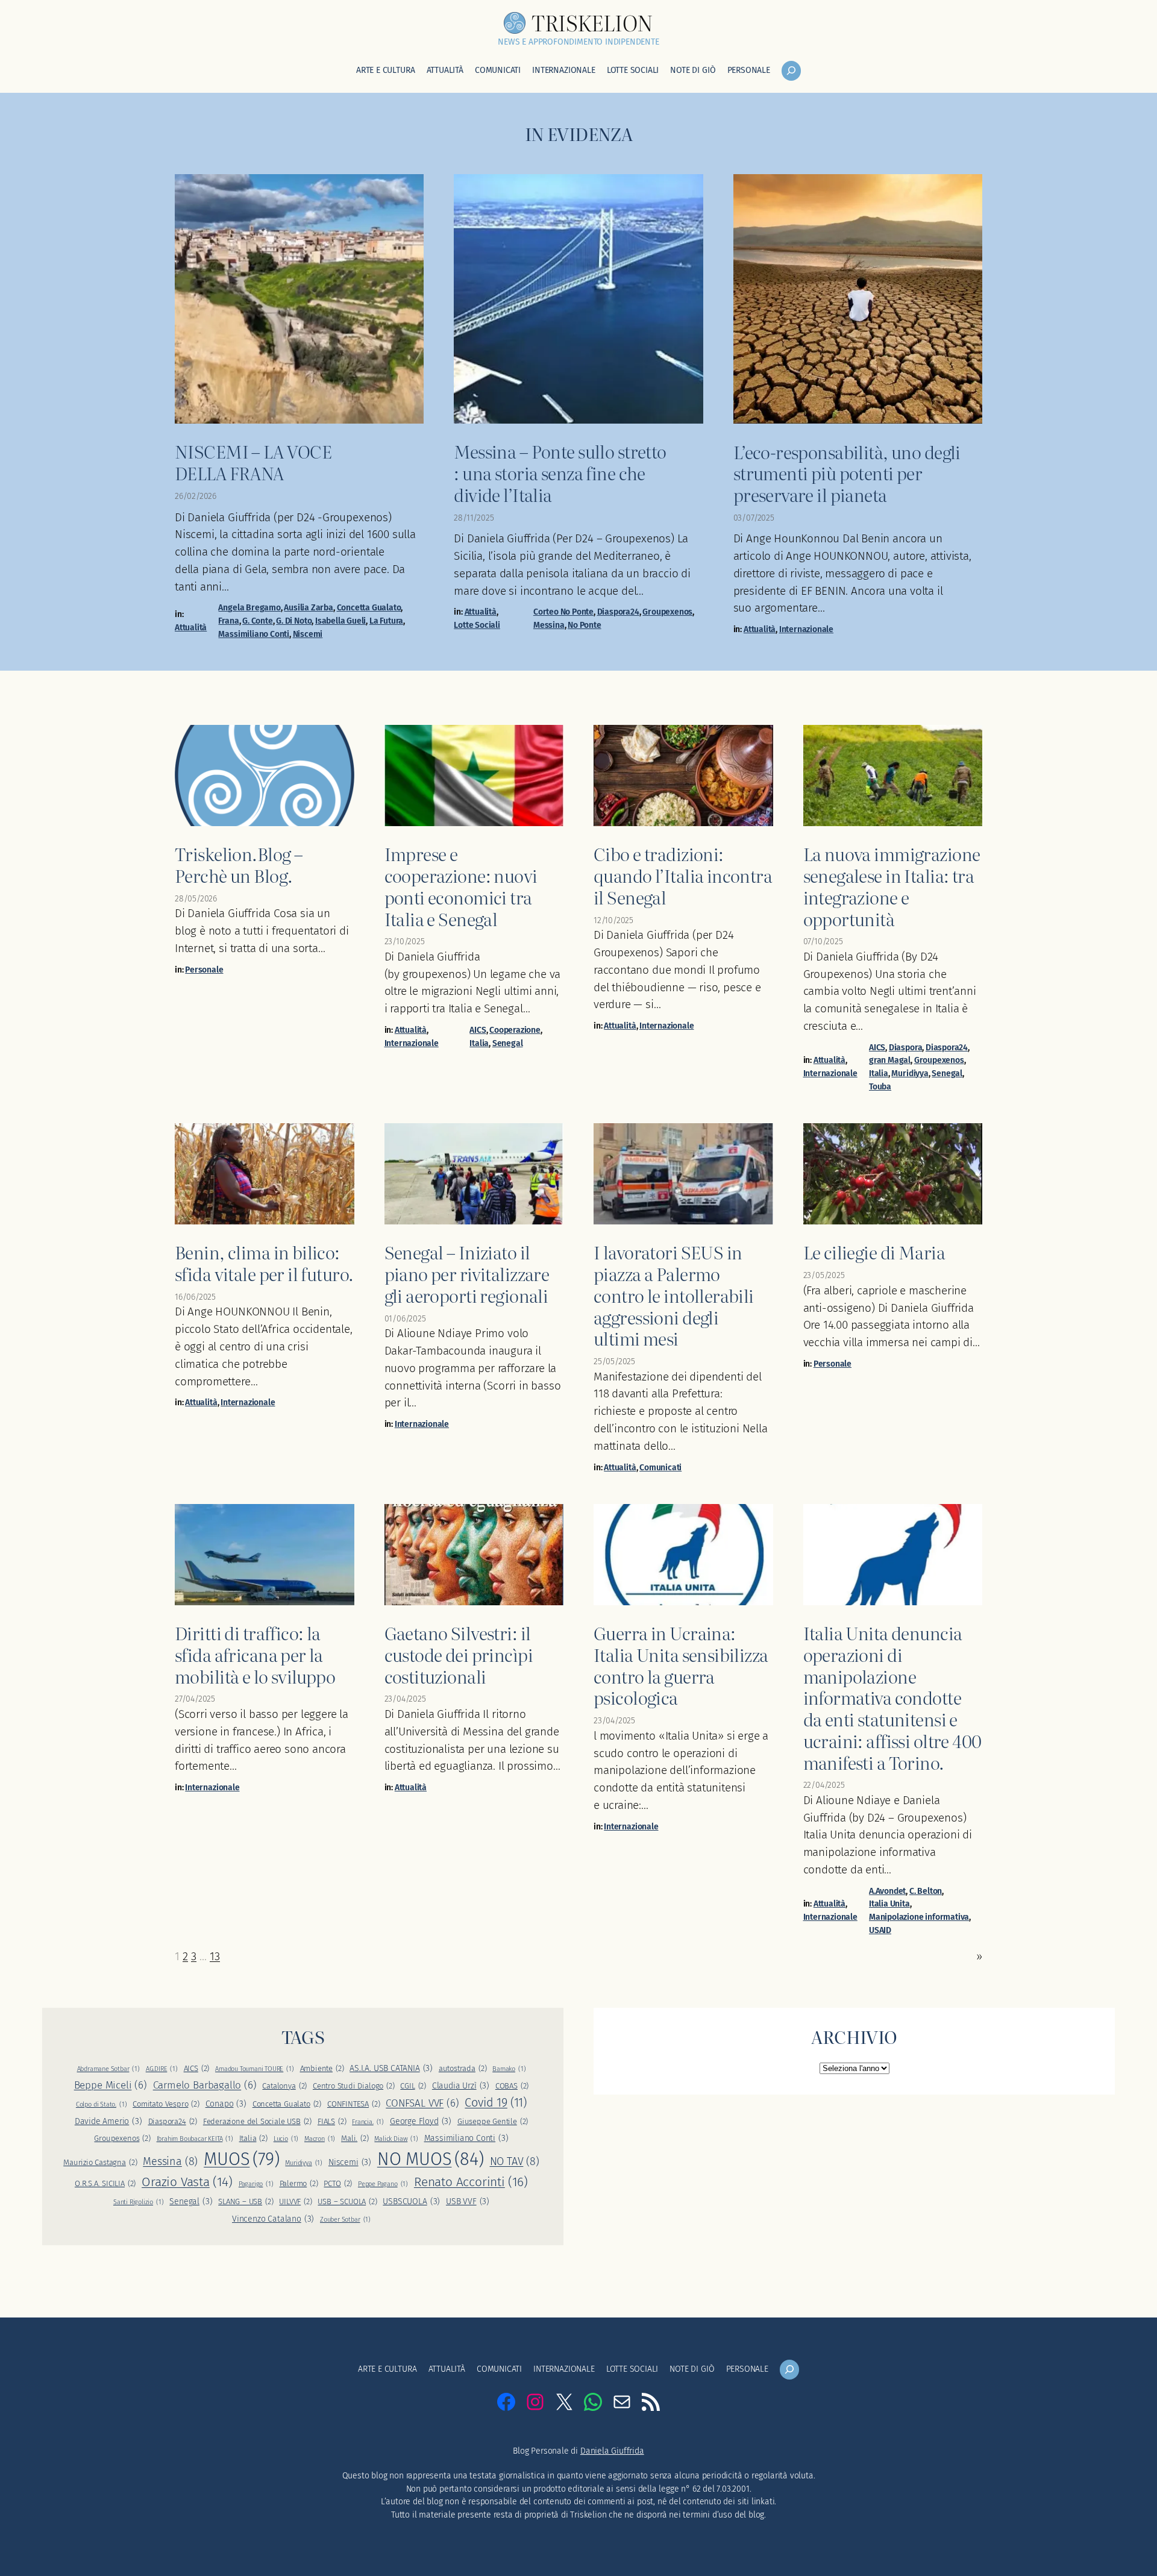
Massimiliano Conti (254, 634)
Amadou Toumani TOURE (255, 2069)
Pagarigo (256, 2184)
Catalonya (284, 2086)
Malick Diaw (396, 2139)
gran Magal (890, 1060)
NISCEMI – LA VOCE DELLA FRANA (253, 462)
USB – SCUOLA (347, 2202)
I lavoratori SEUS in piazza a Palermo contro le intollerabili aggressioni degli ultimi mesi (674, 1295)
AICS (478, 1030)
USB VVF (468, 2202)
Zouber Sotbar (345, 2220)
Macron (320, 2139)
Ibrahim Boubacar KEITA (195, 2139)
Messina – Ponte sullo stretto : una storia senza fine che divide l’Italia (560, 473)
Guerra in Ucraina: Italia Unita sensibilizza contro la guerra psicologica (681, 1665)
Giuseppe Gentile (493, 2121)
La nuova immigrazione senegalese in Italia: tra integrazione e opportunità (892, 886)
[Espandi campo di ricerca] (791, 71)
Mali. (355, 2138)
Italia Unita (889, 1904)
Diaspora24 (618, 612)
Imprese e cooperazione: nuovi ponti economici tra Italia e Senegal (461, 886)
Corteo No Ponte (563, 612)
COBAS (512, 2086)
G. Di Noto (294, 621)
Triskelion (592, 22)
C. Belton (926, 1891)
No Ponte (584, 625)
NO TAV (515, 2161)
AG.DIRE (162, 2069)
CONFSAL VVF (422, 2103)
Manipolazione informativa (919, 1917)
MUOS (241, 2159)
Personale (204, 970)
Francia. (368, 2122)
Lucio (286, 2139)
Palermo (299, 2183)
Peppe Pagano (383, 2184)
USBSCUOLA (411, 2202)
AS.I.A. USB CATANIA (391, 2068)
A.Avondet (887, 1891)
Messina (549, 625)
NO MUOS (431, 2159)
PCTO (338, 2183)
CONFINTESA (354, 2104)
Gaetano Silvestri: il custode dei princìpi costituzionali (459, 1654)
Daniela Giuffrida (612, 2451)
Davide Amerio (108, 2121)
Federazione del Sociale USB (257, 2121)
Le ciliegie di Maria (874, 1252)
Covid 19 (496, 2103)
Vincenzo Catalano (273, 2219)
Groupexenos (667, 612)
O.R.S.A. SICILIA (105, 2183)
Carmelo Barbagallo (205, 2085)
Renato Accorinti (471, 2182)
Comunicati (660, 1468)
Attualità (191, 628)
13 (215, 1956)
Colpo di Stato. (102, 2104)
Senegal (508, 1043)
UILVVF (295, 2202)
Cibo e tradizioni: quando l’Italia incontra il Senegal (683, 875)
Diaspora (905, 1048)
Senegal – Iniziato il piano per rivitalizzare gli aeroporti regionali (467, 1274)
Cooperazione (515, 1030)
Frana (228, 621)
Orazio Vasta (187, 2182)
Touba (880, 1087)
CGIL (413, 2086)
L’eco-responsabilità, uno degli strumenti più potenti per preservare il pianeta (847, 473)
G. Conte (257, 621)
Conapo (226, 2104)
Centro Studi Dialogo (354, 2086)
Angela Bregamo (249, 608)
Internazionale (806, 629)
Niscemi (308, 634)
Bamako (509, 2069)
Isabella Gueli (340, 621)
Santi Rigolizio (139, 2202)
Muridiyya (910, 1073)
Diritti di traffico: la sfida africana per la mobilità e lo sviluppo (255, 1654)
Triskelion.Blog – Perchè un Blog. (239, 864)
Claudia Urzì (461, 2086)
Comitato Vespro (166, 2104)
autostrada (463, 2068)
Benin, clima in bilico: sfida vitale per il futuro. (264, 1263)
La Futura (386, 621)
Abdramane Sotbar (108, 2069)
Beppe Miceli (111, 2085)
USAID (880, 1930)
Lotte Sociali (477, 625)
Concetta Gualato (369, 608)
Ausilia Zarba (309, 608)
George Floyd (421, 2121)
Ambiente (322, 2068)
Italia (479, 1043)
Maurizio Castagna (100, 2162)
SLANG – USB (246, 2202)
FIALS (332, 2121)
